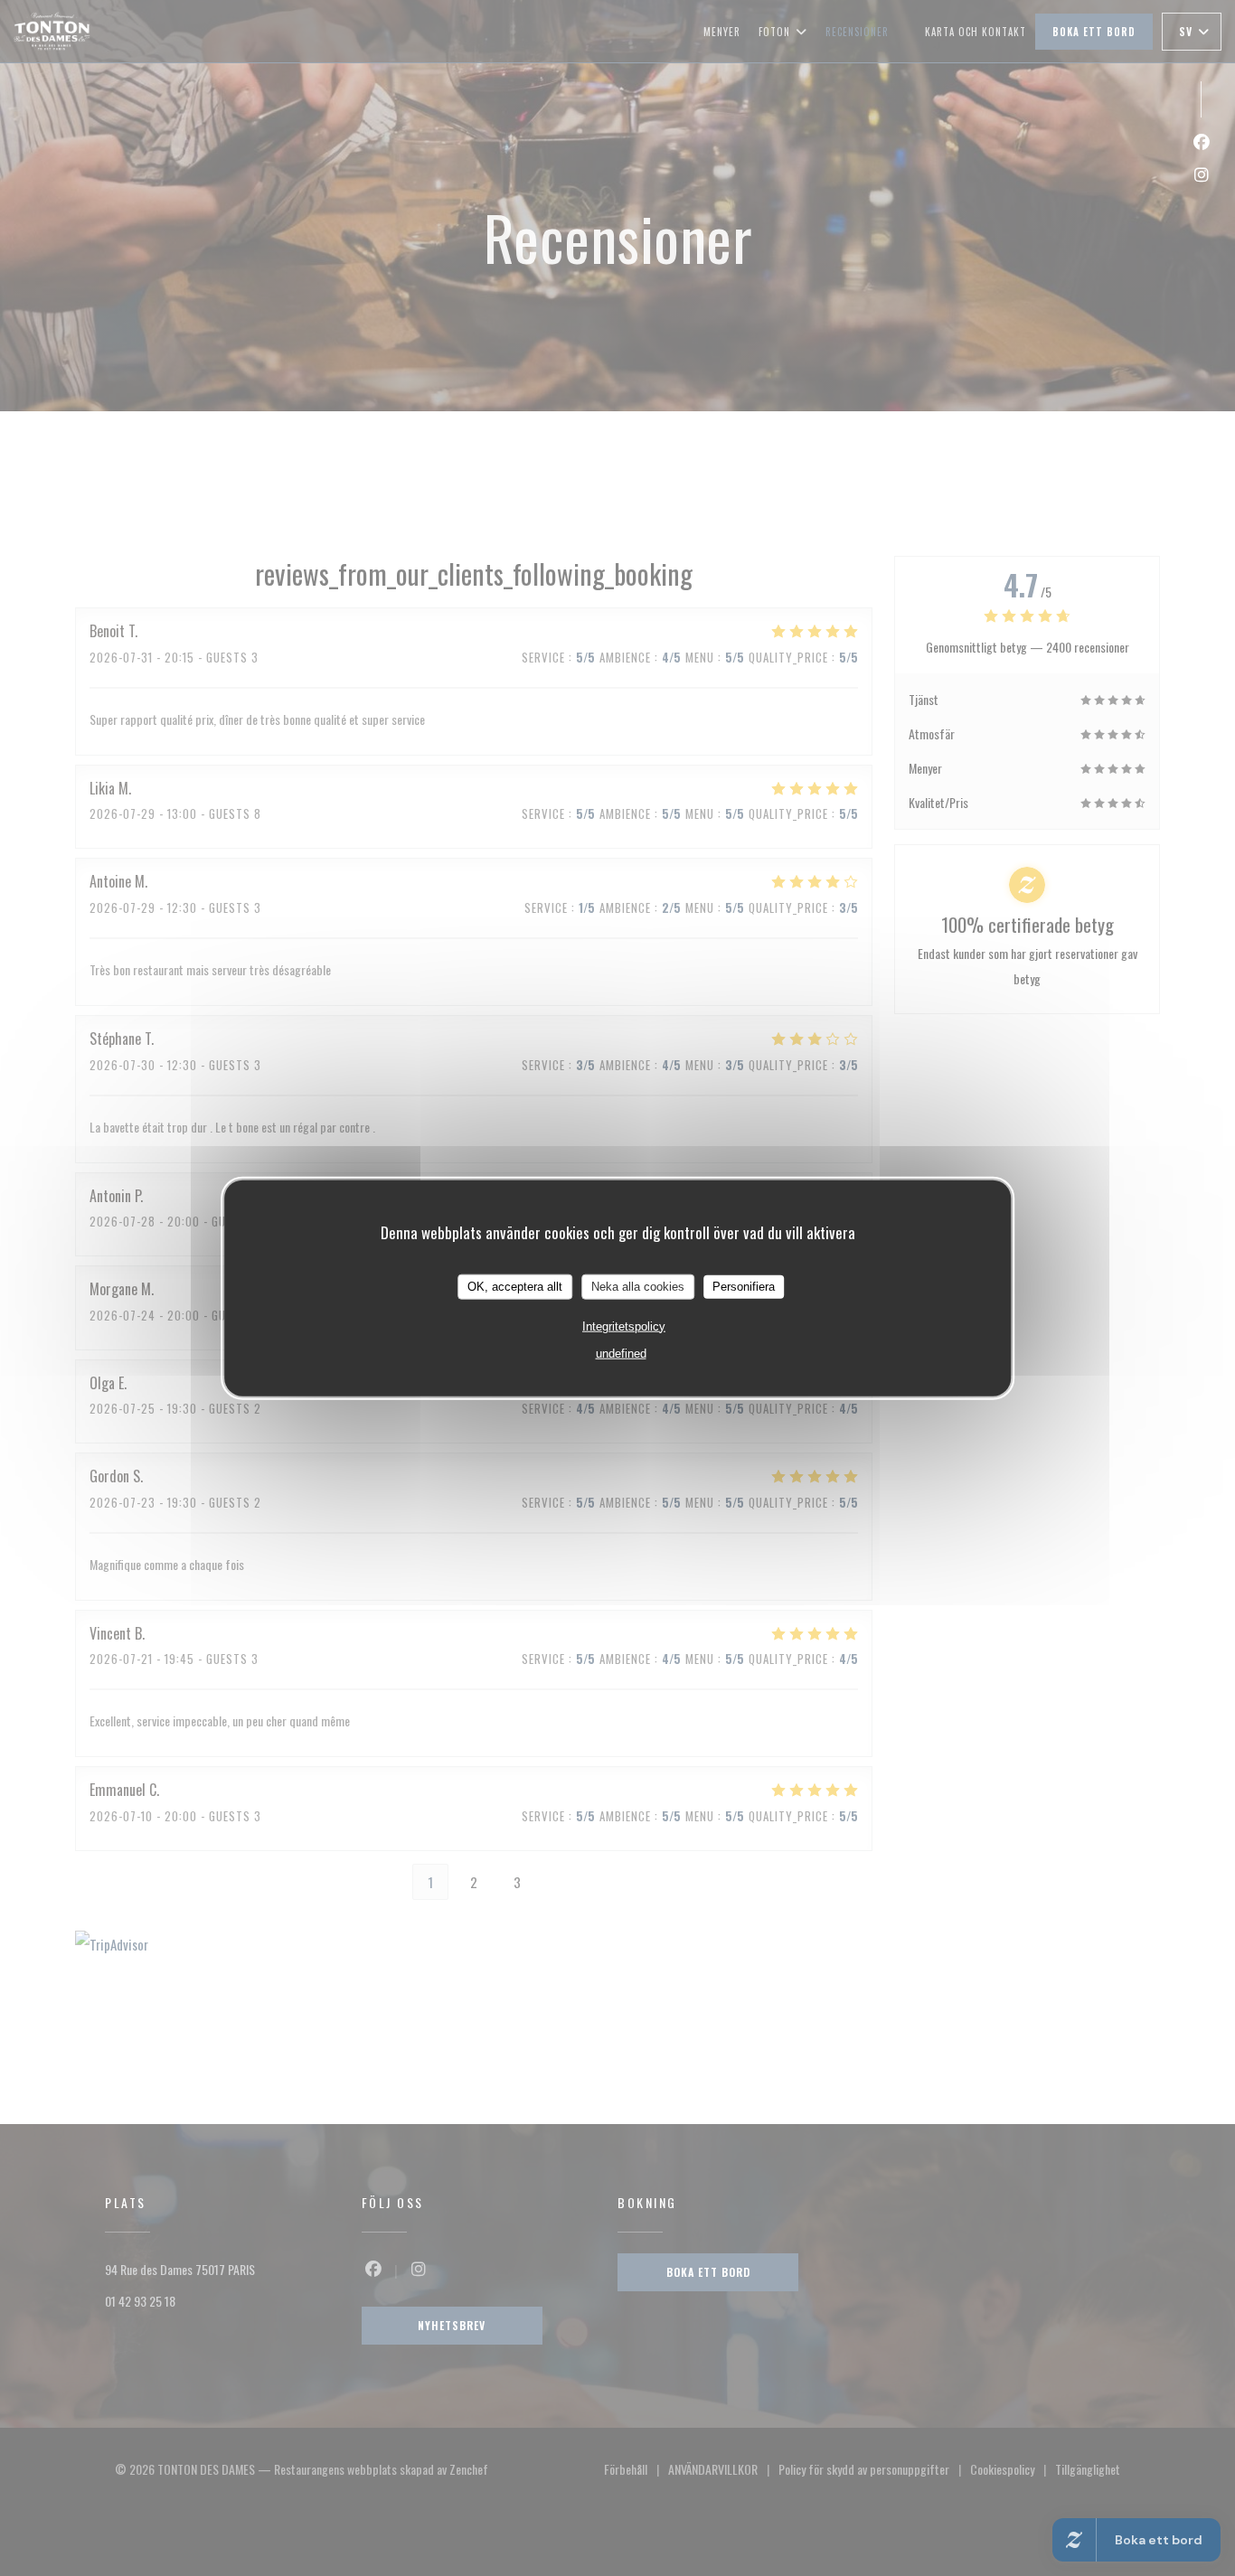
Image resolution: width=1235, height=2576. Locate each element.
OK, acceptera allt (515, 1287)
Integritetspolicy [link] (624, 1326)
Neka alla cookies (638, 1287)
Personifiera (744, 1287)
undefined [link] (621, 1353)
